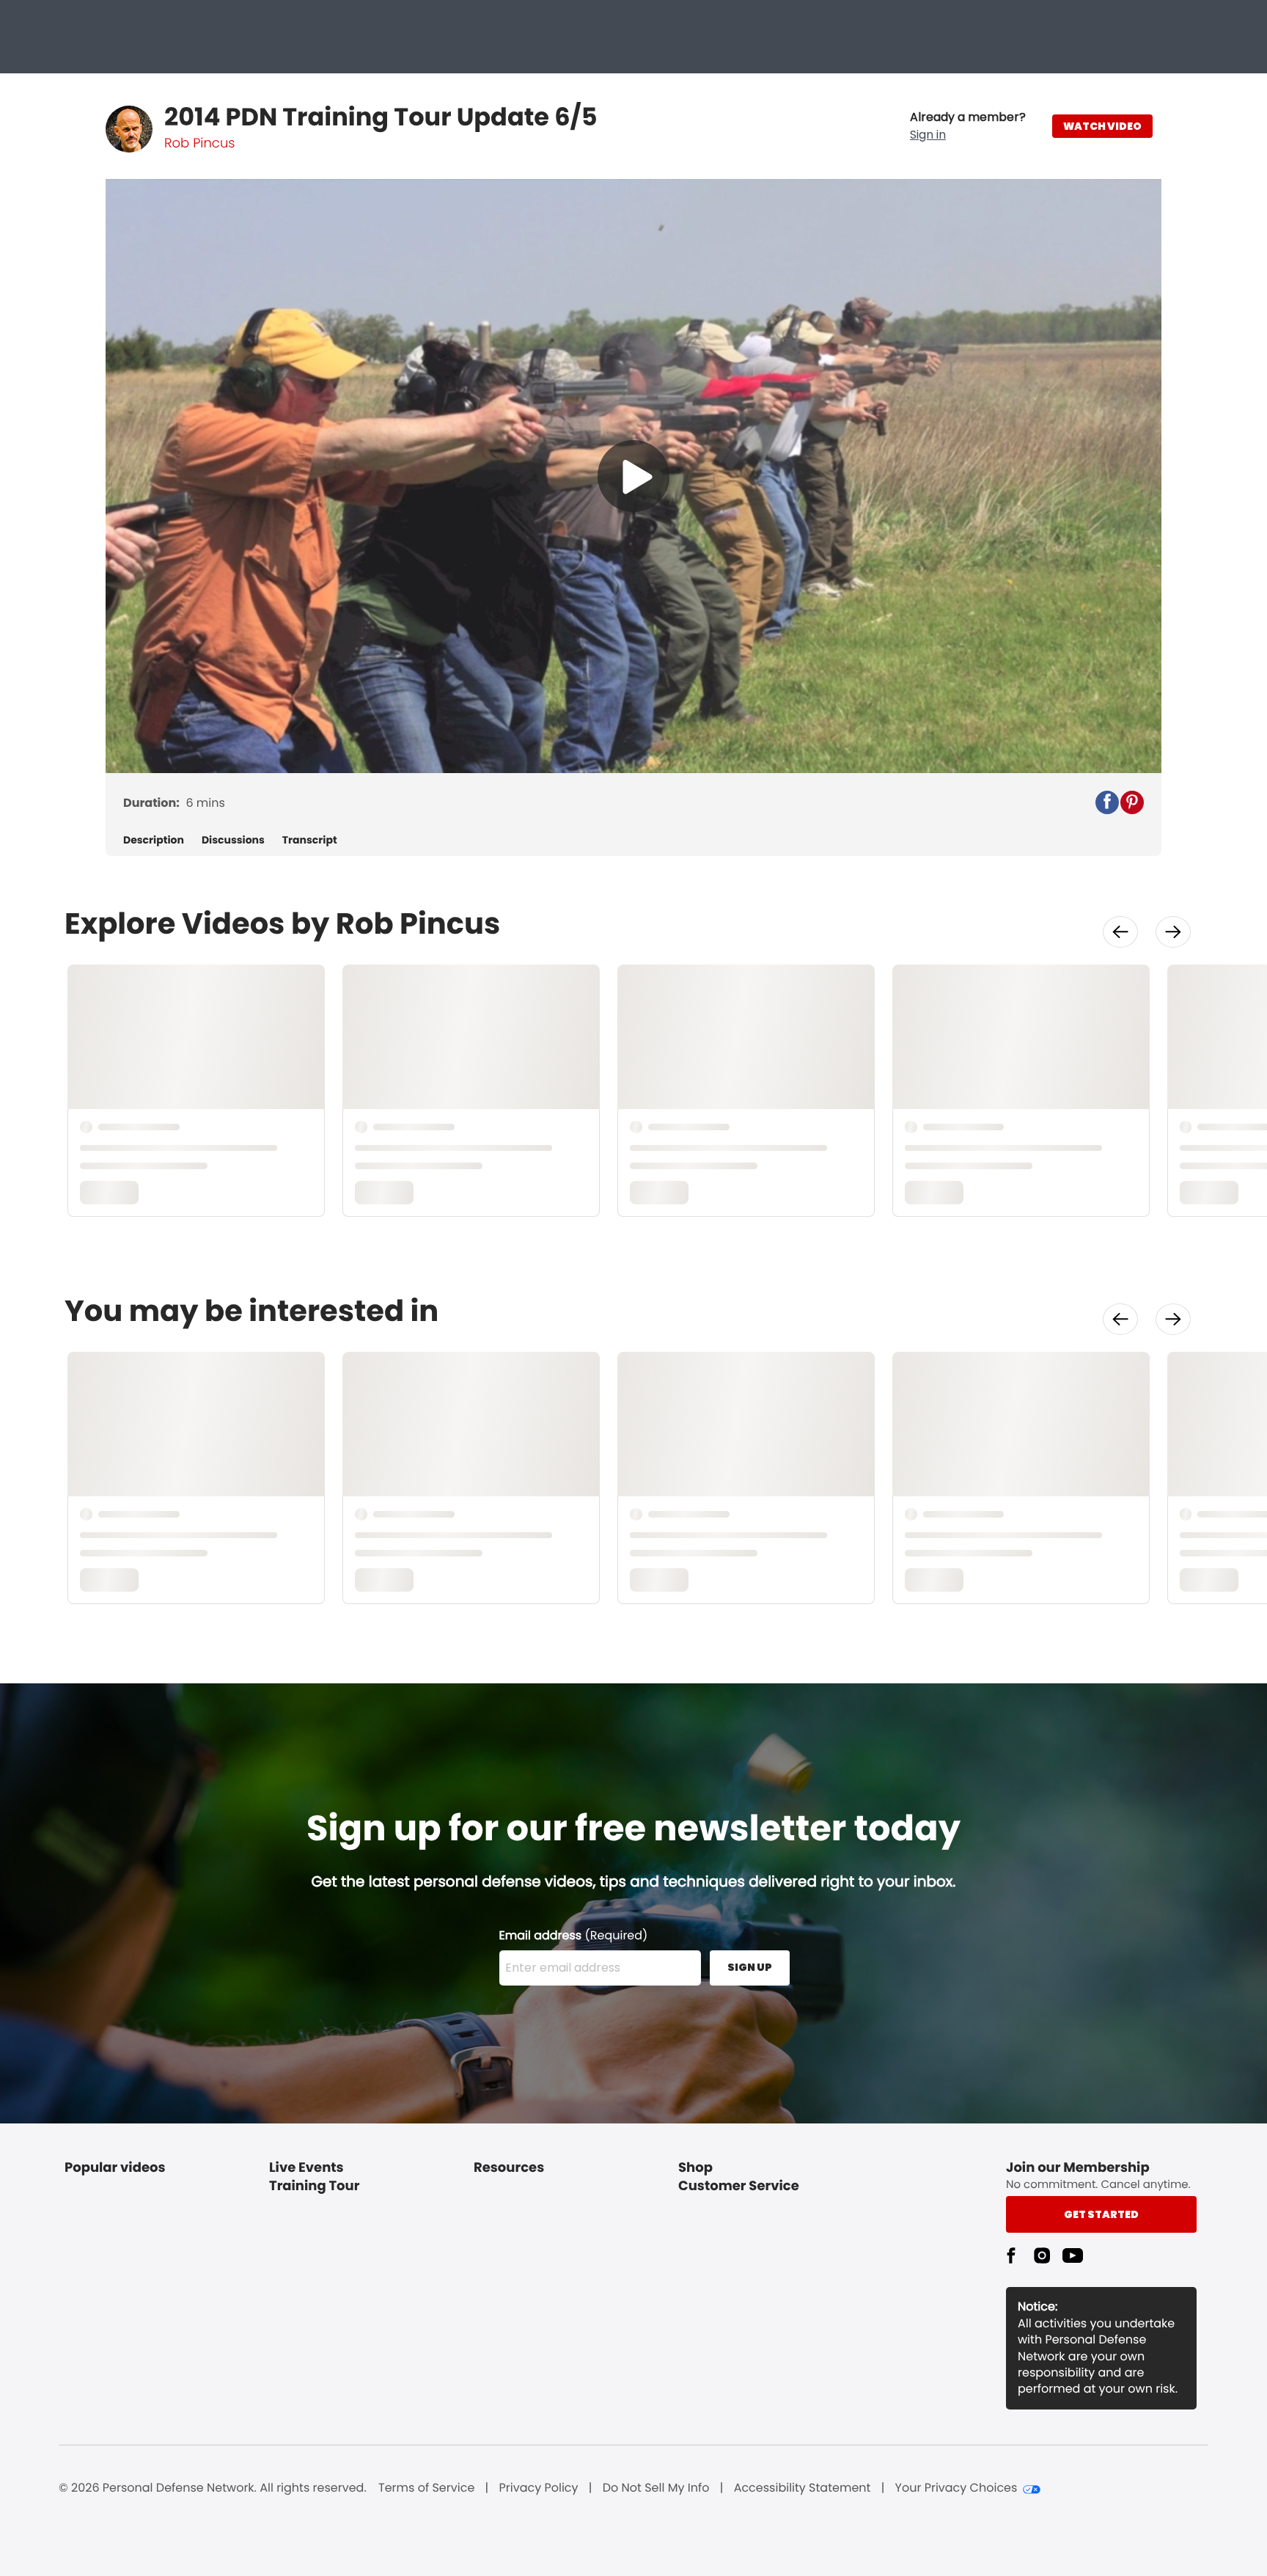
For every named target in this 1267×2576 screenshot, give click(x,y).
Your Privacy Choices (956, 2488)
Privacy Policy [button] (539, 2488)
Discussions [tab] (233, 840)
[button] (968, 126)
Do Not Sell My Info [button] (656, 2488)
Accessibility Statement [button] (803, 2488)
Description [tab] (154, 840)
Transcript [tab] (310, 840)
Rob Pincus (199, 143)
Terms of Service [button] (426, 2488)
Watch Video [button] (1102, 126)
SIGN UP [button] (750, 1967)
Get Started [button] (1101, 2214)
